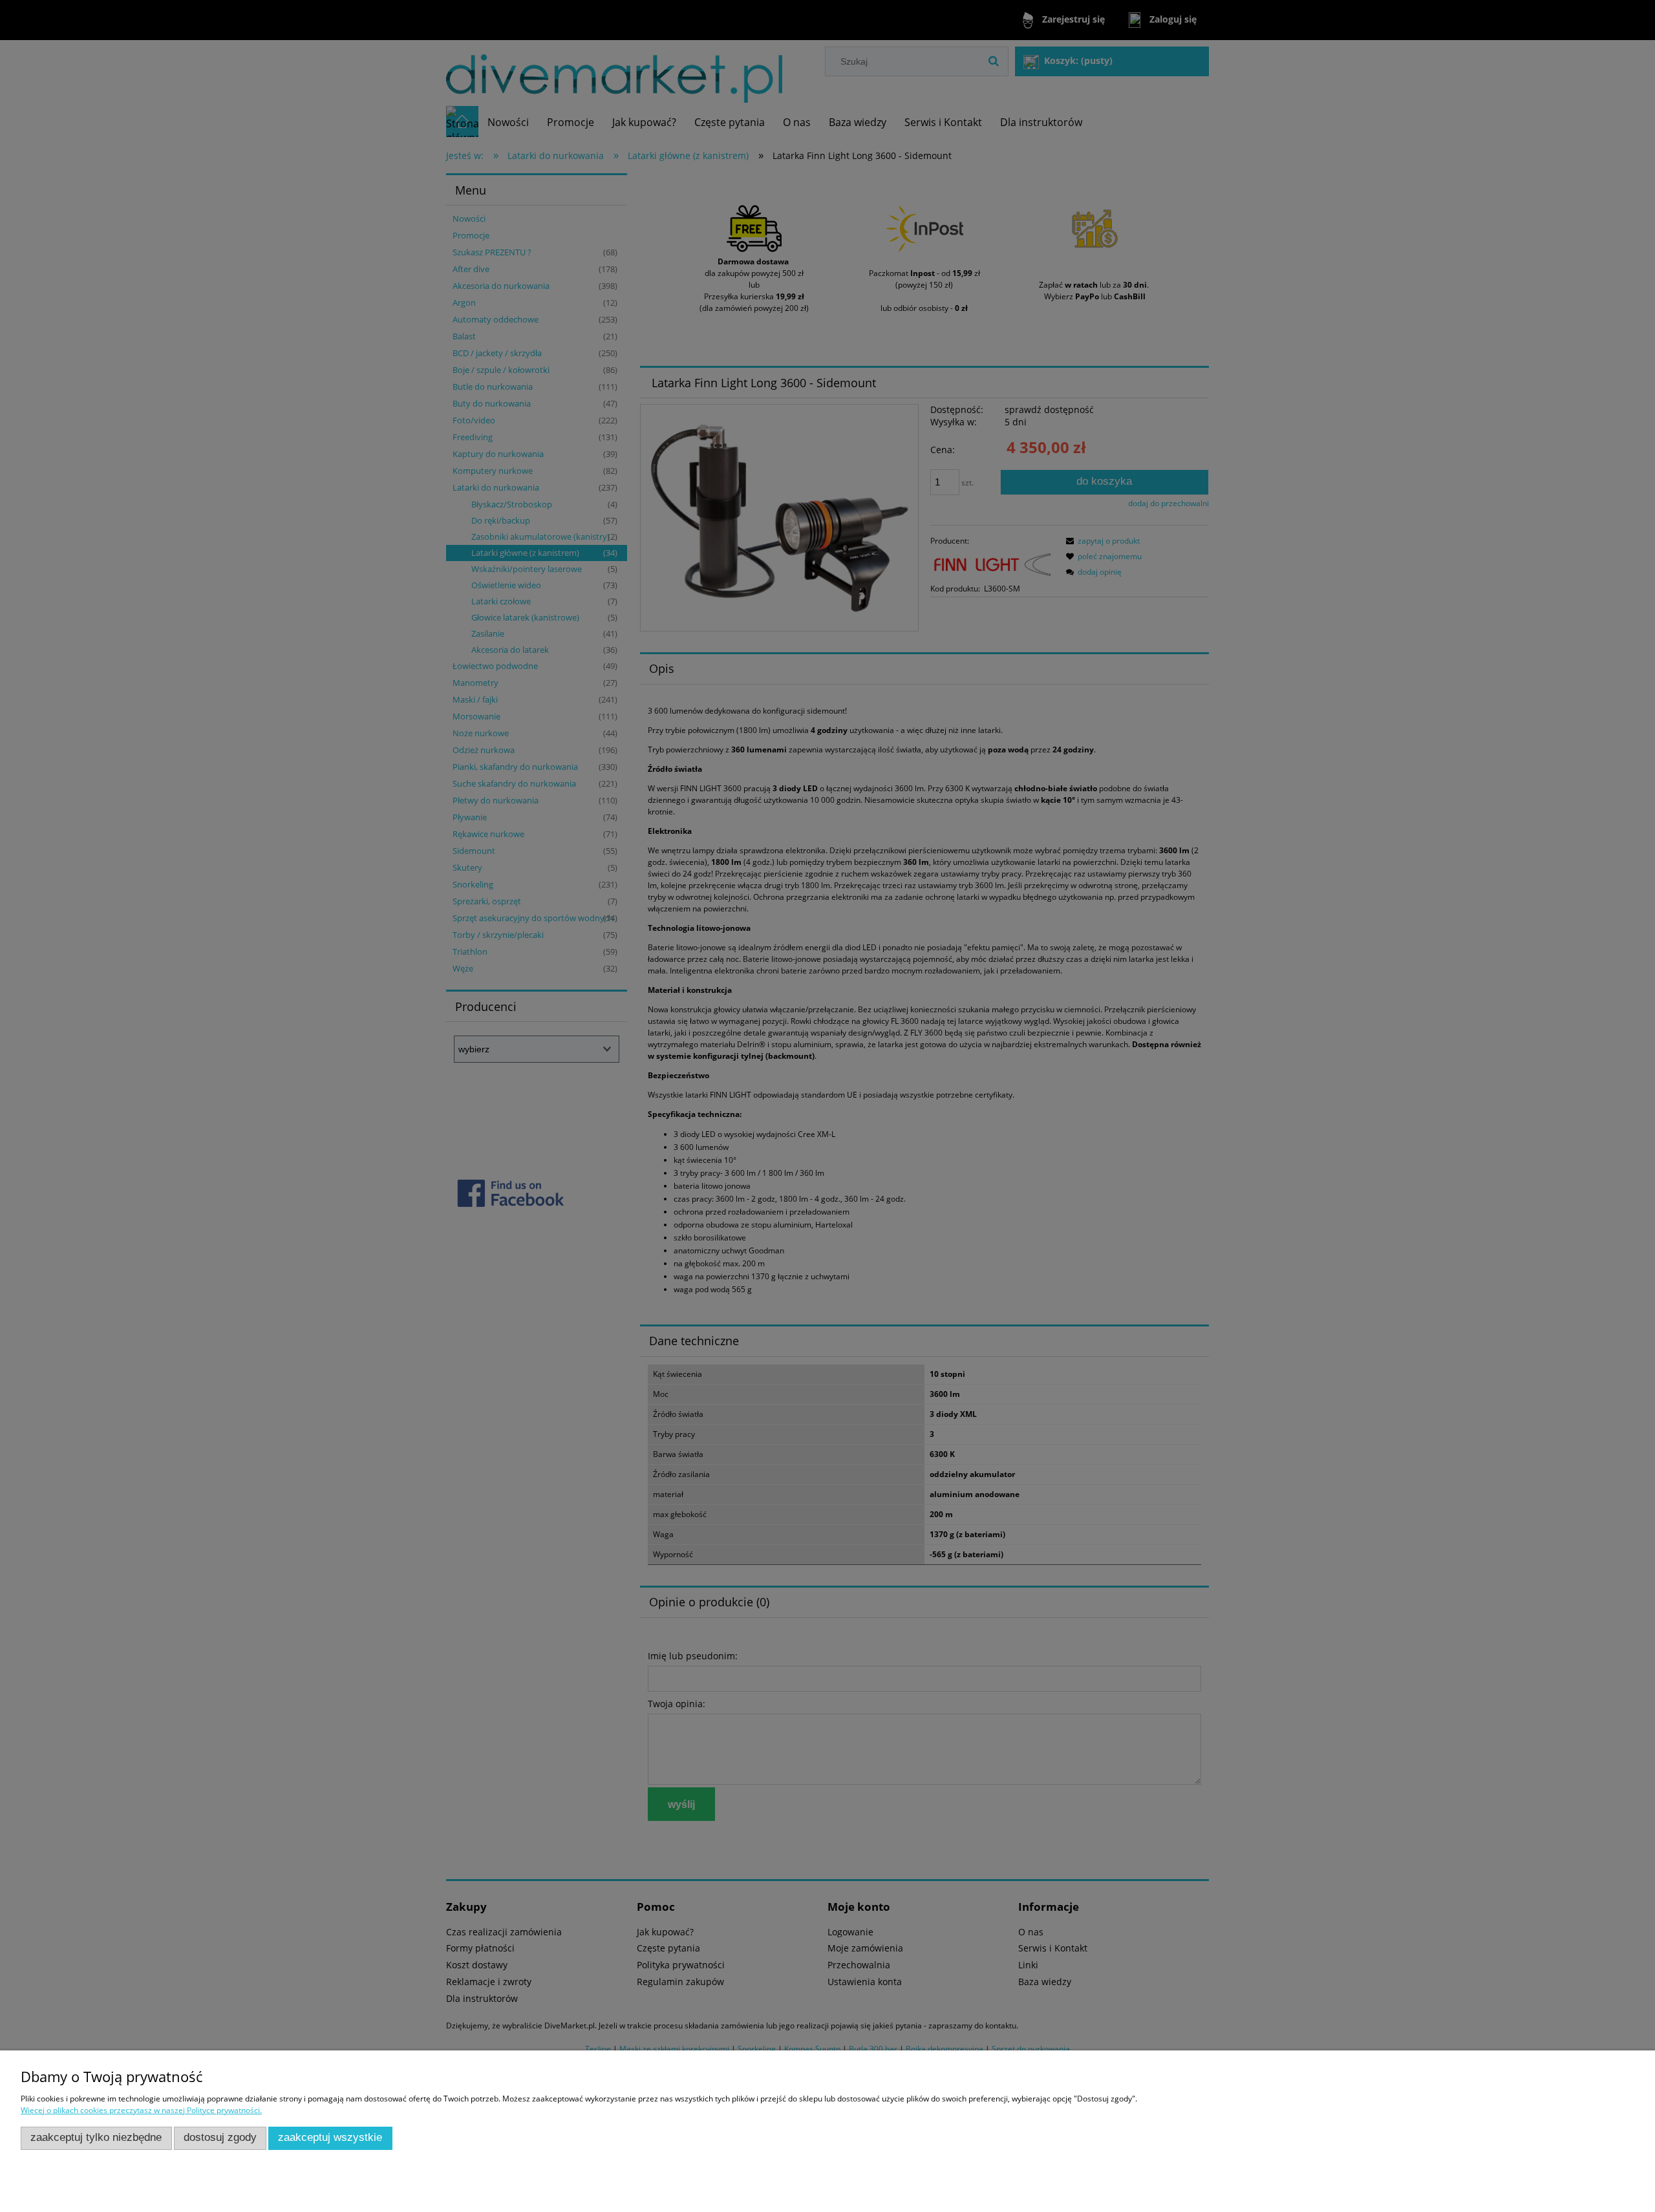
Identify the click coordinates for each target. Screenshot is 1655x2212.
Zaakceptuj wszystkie (330, 2137)
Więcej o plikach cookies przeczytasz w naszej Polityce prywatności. (141, 2110)
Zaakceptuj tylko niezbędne (96, 2137)
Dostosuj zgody (220, 2137)
